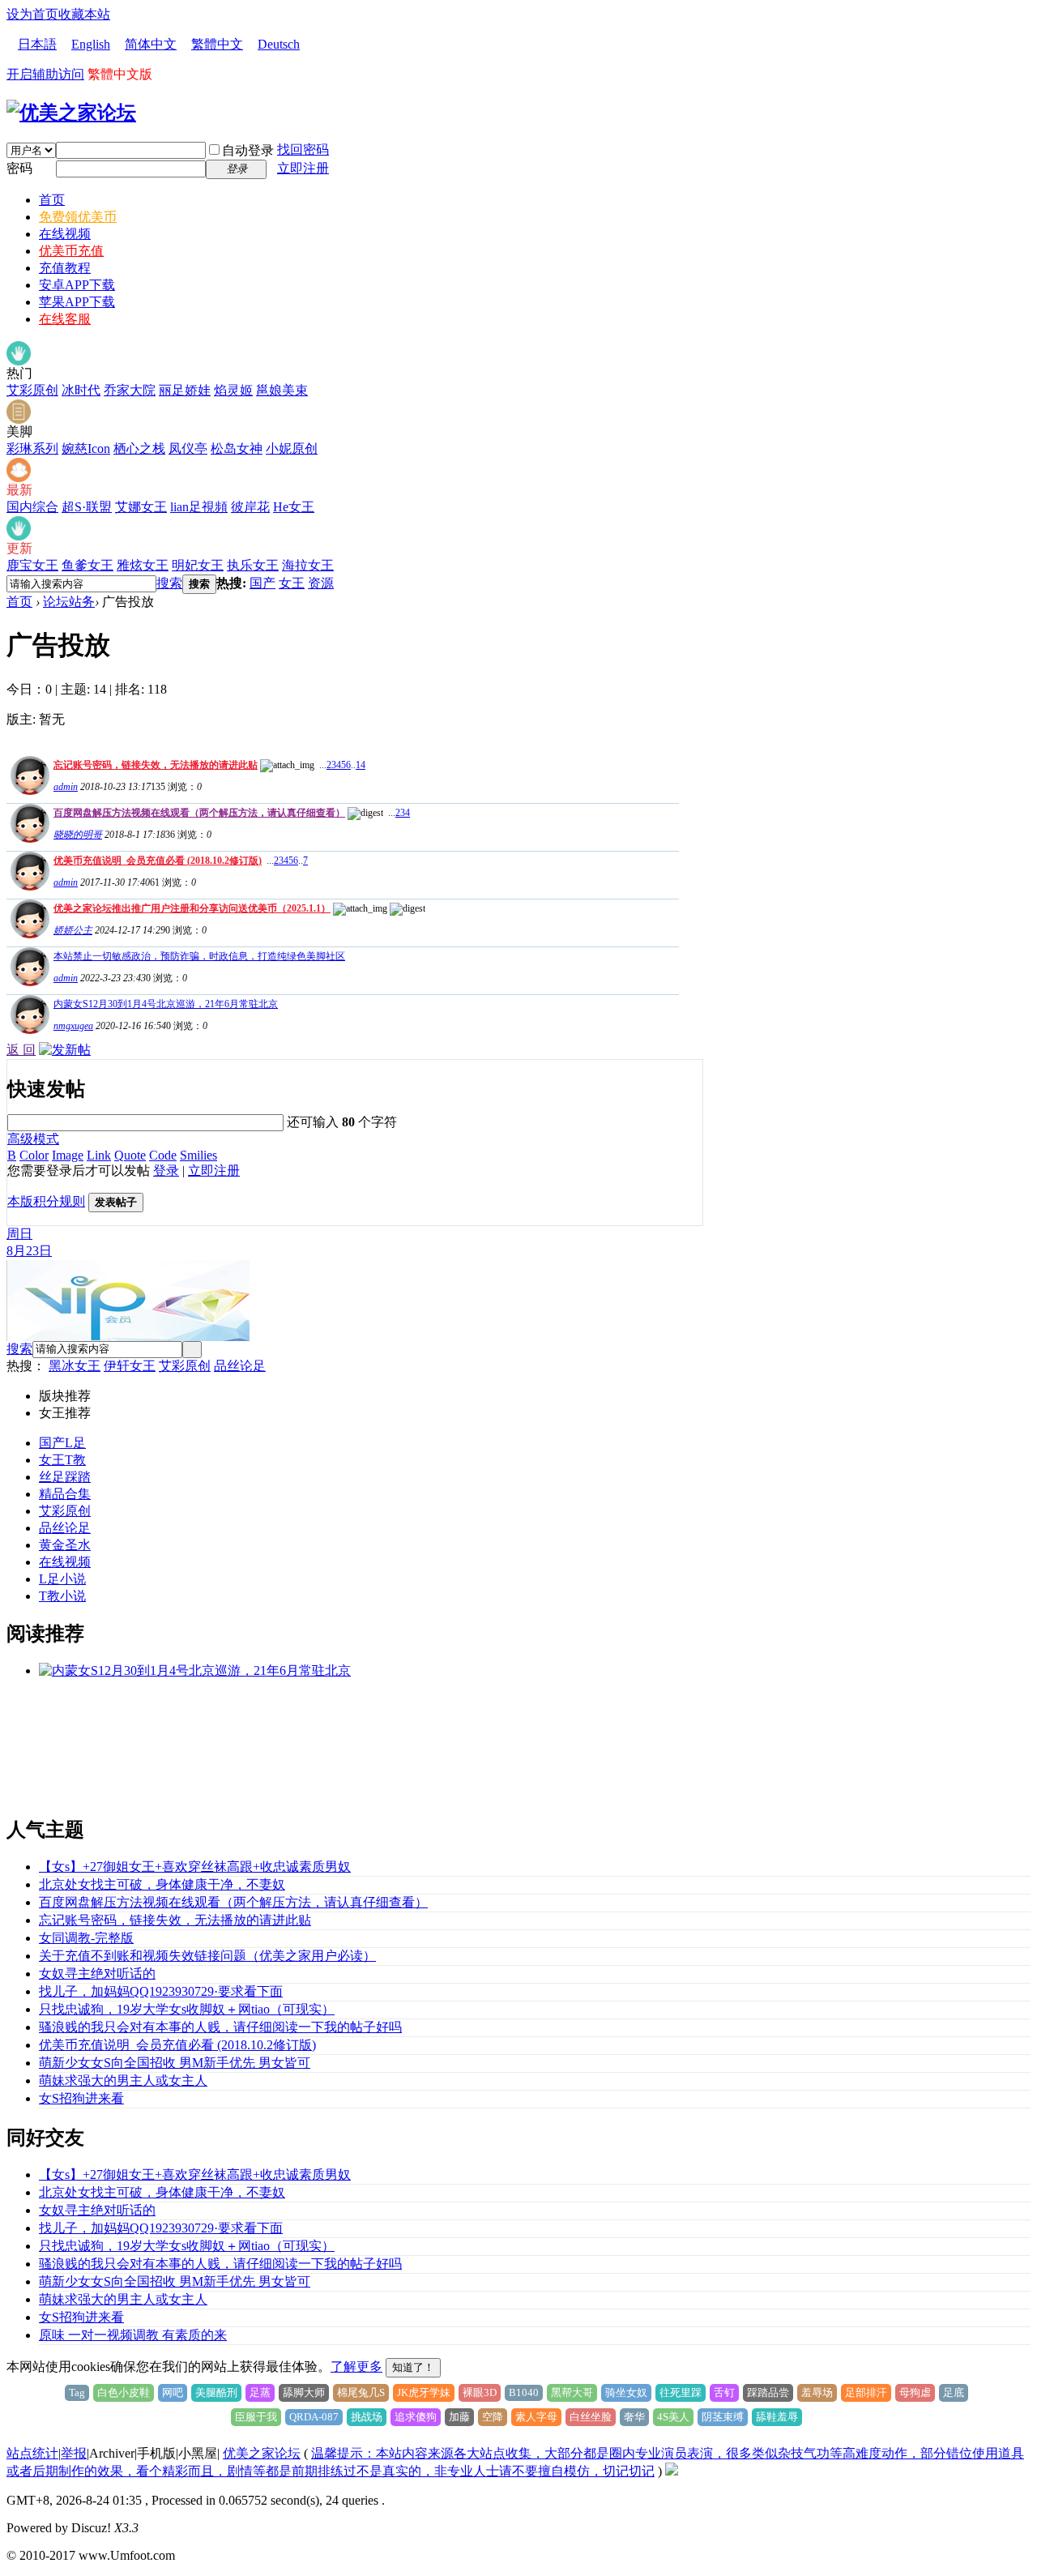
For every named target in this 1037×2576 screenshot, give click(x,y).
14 (361, 765)
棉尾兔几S (361, 2392)
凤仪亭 (188, 449)
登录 (166, 1171)
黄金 (52, 1545)
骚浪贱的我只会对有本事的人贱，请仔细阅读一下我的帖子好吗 (220, 2027)
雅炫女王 (143, 565)
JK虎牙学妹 (424, 2392)
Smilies (198, 1155)
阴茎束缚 (723, 2417)
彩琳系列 (32, 449)
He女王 (294, 507)
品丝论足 (240, 1366)
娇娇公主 (73, 930)
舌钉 (724, 2392)
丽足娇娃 (185, 390)
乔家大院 (130, 390)
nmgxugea (73, 1026)
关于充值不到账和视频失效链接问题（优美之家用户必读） (207, 1956)
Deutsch (279, 44)
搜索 (169, 583)
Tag (77, 2392)
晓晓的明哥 (78, 835)
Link (99, 1155)
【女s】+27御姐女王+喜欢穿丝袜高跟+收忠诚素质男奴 (195, 1867)
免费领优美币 (78, 217)
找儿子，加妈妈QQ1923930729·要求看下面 (161, 1991)
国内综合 (32, 507)
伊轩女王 (130, 1366)
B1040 (524, 2392)
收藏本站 (84, 14)
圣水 (78, 1545)
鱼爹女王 (87, 565)
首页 (52, 200)
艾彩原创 (32, 390)
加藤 (459, 2417)
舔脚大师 (304, 2392)
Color (34, 1155)
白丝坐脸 (591, 2417)
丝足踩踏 (65, 1477)
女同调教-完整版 (86, 1938)
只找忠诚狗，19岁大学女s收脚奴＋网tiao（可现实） (187, 2009)
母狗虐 (915, 2392)
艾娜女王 (141, 507)
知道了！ (413, 2367)
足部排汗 (866, 2392)
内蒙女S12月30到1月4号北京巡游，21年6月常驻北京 (166, 1004)
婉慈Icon (86, 449)
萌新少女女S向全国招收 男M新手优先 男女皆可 (175, 2063)
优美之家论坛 (262, 2453)
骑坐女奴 (626, 2392)
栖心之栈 (139, 449)
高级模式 (33, 1139)
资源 (321, 583)
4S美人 (673, 2417)
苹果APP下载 (77, 302)
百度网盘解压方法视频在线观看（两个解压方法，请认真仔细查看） (199, 813)
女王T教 (62, 1460)
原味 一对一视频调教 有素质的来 (133, 2335)
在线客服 (65, 319)
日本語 (37, 44)
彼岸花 (250, 507)
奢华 (634, 2417)
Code (163, 1155)
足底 (954, 2392)
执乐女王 (253, 565)
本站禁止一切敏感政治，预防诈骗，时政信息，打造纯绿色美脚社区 (199, 956)
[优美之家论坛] (71, 113)
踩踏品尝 (768, 2392)
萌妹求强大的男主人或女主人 (123, 2080)
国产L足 (62, 1443)
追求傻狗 (416, 2417)
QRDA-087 (314, 2417)
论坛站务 (69, 602)
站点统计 (32, 2453)
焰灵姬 (233, 390)
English (91, 44)
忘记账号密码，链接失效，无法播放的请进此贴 (156, 765)
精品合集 (65, 1494)
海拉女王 (308, 565)
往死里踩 (681, 2392)
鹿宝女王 (32, 565)
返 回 (21, 1050)
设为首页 (32, 14)
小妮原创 (292, 449)
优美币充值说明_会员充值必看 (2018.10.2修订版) (158, 861)
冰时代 (81, 390)
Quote (130, 1155)
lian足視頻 (199, 507)
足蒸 (260, 2392)
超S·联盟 (87, 507)
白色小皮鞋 (124, 2392)
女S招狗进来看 (81, 2098)
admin (66, 787)
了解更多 (356, 2367)
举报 (74, 2453)
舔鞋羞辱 (777, 2417)
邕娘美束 (282, 390)
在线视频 (65, 234)
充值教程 (65, 268)
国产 (262, 583)
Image (68, 1155)
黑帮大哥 (572, 2392)
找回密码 (303, 150)
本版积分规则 (46, 1201)
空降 (493, 2417)
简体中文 (151, 44)
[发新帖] (65, 1050)
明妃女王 (198, 565)
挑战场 (367, 2417)
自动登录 (248, 150)
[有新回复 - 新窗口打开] (28, 1030)
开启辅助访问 (45, 74)
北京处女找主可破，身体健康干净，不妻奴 (162, 1884)
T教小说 (62, 1596)
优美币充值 (71, 251)
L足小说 (62, 1579)
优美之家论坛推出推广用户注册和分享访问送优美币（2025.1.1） (192, 908)
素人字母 (536, 2417)
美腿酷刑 (216, 2392)
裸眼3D (480, 2392)
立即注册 (303, 168)
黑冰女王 (75, 1366)
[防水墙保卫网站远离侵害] (672, 2471)
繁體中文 (217, 44)
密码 (19, 168)
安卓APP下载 (77, 285)
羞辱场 (817, 2392)
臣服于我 (256, 2417)
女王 (292, 583)
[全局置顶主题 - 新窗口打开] (28, 790)
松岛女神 (237, 449)
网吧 (173, 2392)
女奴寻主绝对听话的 (97, 1974)
